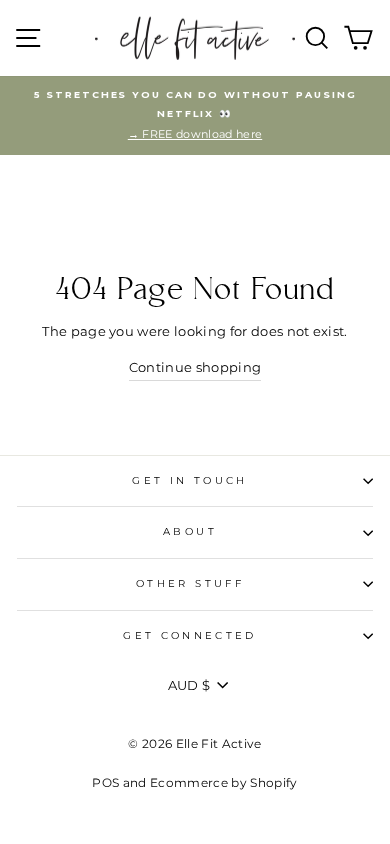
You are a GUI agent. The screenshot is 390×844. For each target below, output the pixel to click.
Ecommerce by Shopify (223, 782)
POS (105, 782)
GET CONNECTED (190, 635)
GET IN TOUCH (189, 480)
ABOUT (190, 531)
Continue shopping (195, 367)
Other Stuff (190, 583)
